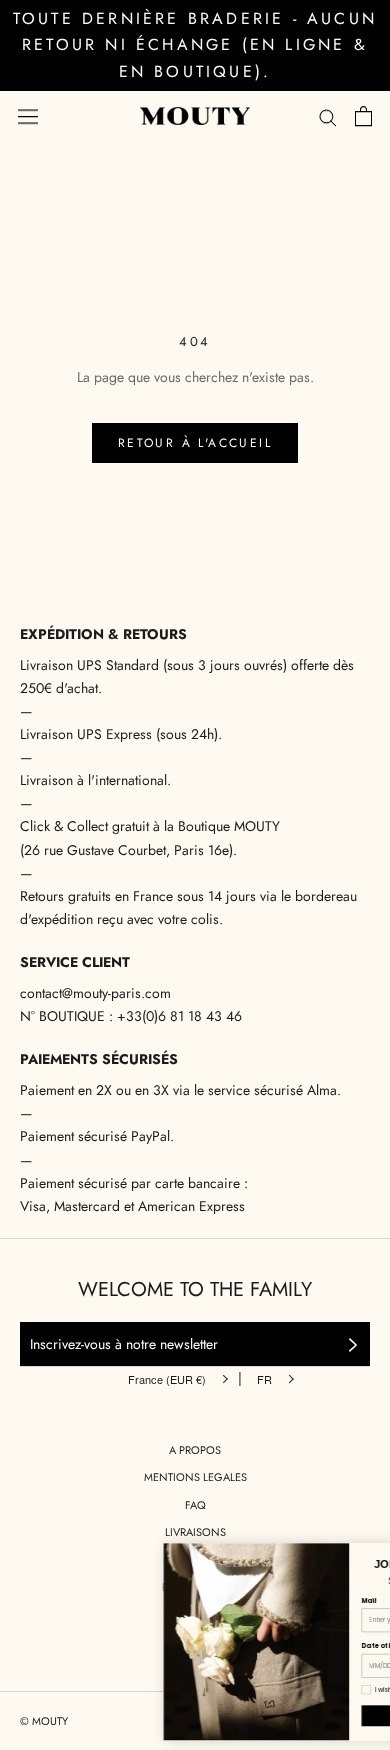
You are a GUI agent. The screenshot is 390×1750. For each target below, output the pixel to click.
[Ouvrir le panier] (363, 116)
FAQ (195, 1505)
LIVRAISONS (195, 1532)
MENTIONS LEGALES (195, 1477)
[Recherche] (328, 116)
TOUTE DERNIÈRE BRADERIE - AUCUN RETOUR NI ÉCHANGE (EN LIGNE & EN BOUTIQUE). (195, 45)
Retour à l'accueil (195, 443)
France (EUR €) (167, 1379)
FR (264, 1379)
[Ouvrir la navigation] (28, 116)
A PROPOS (195, 1450)
